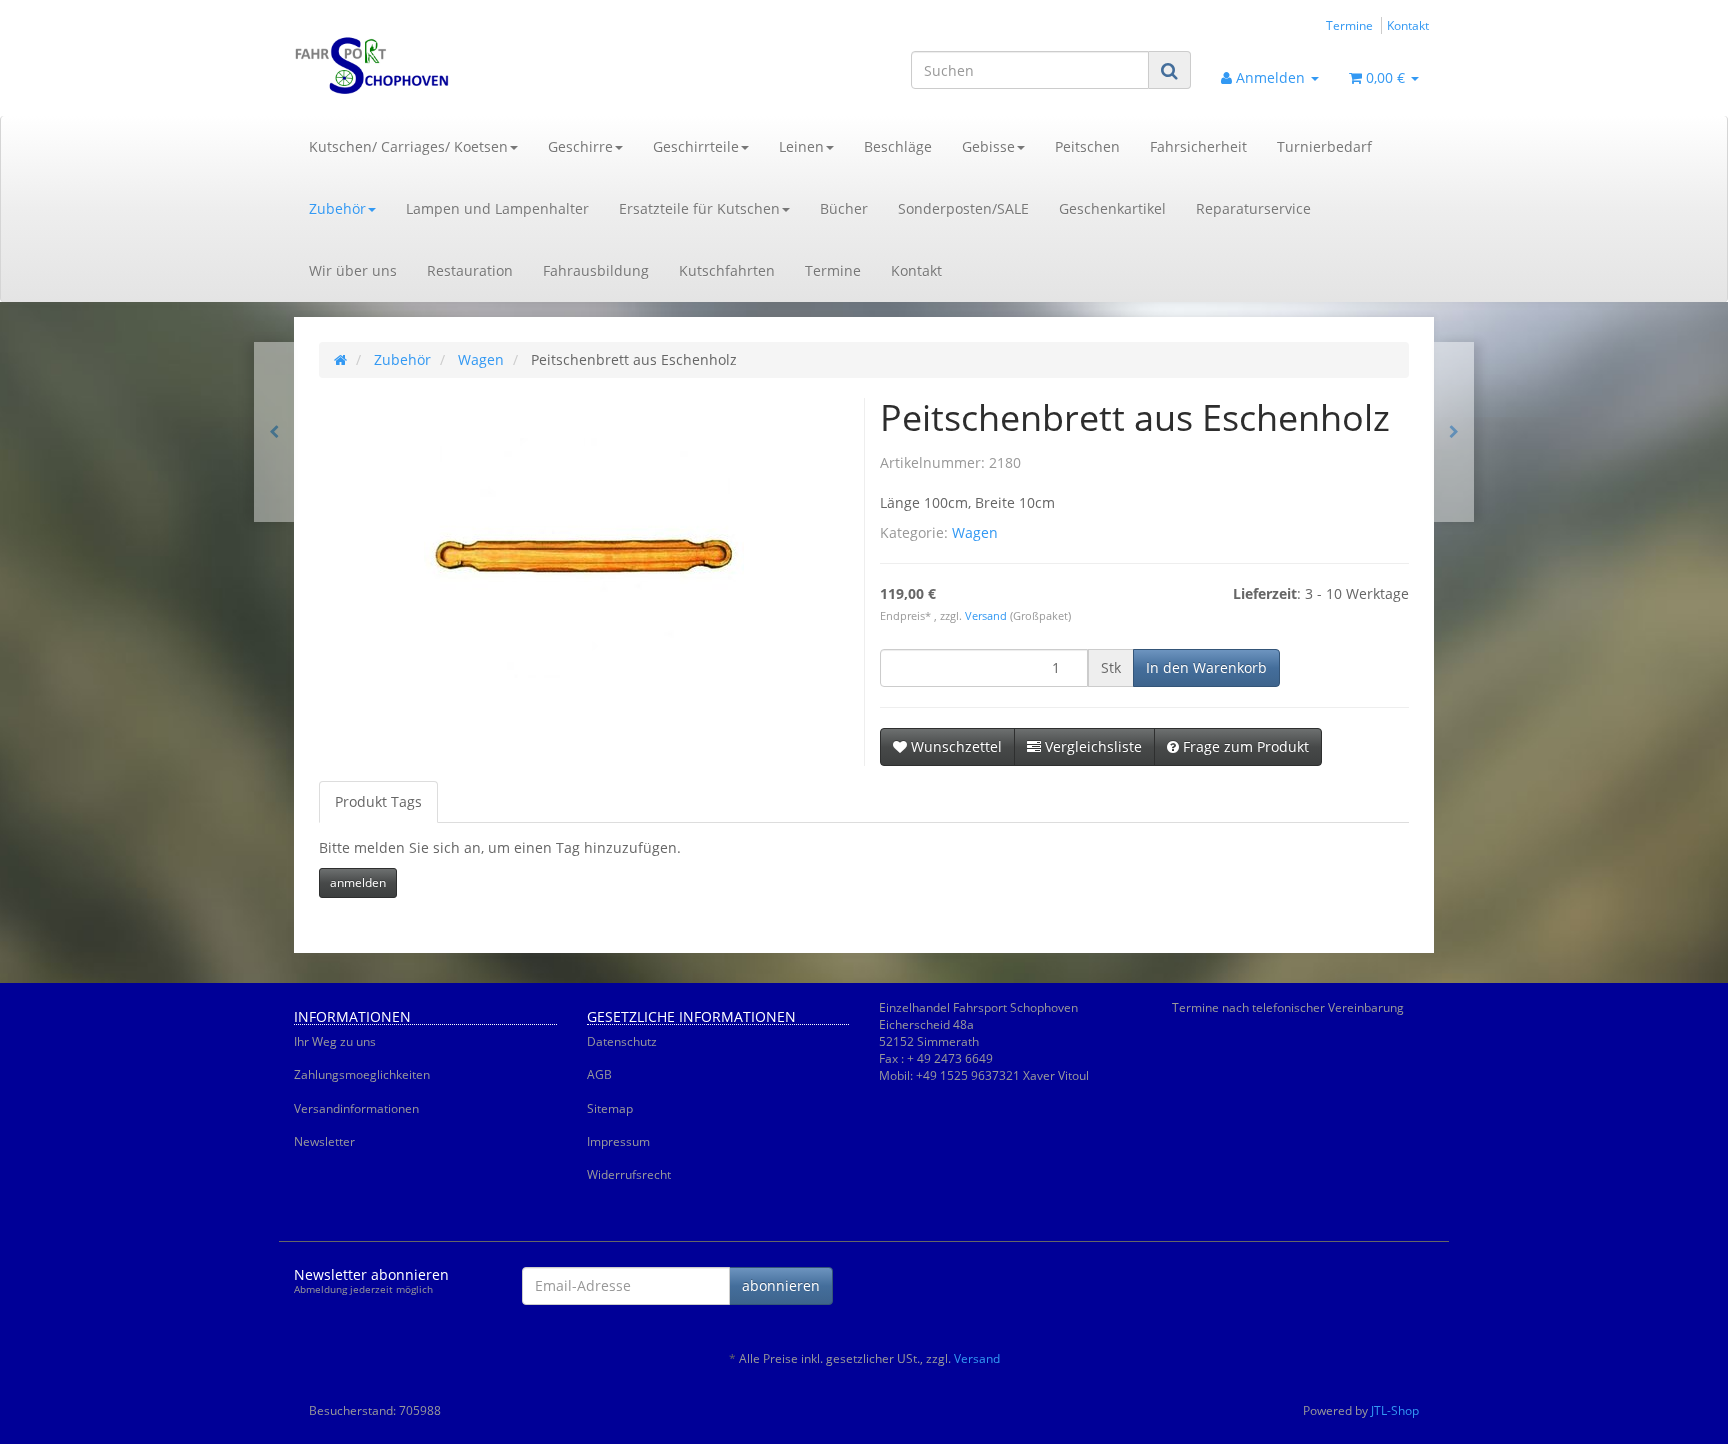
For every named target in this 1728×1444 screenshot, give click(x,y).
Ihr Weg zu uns (335, 1041)
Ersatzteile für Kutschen (699, 208)
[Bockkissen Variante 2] (274, 432)
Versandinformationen (356, 1108)
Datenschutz (622, 1041)
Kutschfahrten (727, 270)
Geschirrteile (696, 146)
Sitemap (610, 1108)
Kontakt (1408, 25)
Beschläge (898, 146)
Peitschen (1087, 146)
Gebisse (988, 146)
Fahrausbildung (596, 270)
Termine (1349, 25)
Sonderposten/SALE (963, 208)
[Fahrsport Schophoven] (474, 66)
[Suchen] (1169, 70)
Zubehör (337, 208)
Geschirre (580, 146)
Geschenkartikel (1112, 208)
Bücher (844, 208)
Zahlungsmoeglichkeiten (362, 1074)
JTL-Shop (1395, 1410)
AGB (599, 1074)
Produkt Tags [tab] (378, 801)
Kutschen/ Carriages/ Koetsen (408, 146)
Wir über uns (353, 270)
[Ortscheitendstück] (1454, 432)
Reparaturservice (1253, 208)
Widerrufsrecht (629, 1174)
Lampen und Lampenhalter (497, 208)
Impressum (618, 1141)
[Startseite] (340, 359)
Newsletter (324, 1141)
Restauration (470, 270)
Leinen (801, 146)
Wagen (975, 532)
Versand (987, 616)
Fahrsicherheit (1198, 146)
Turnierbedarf (1324, 146)
